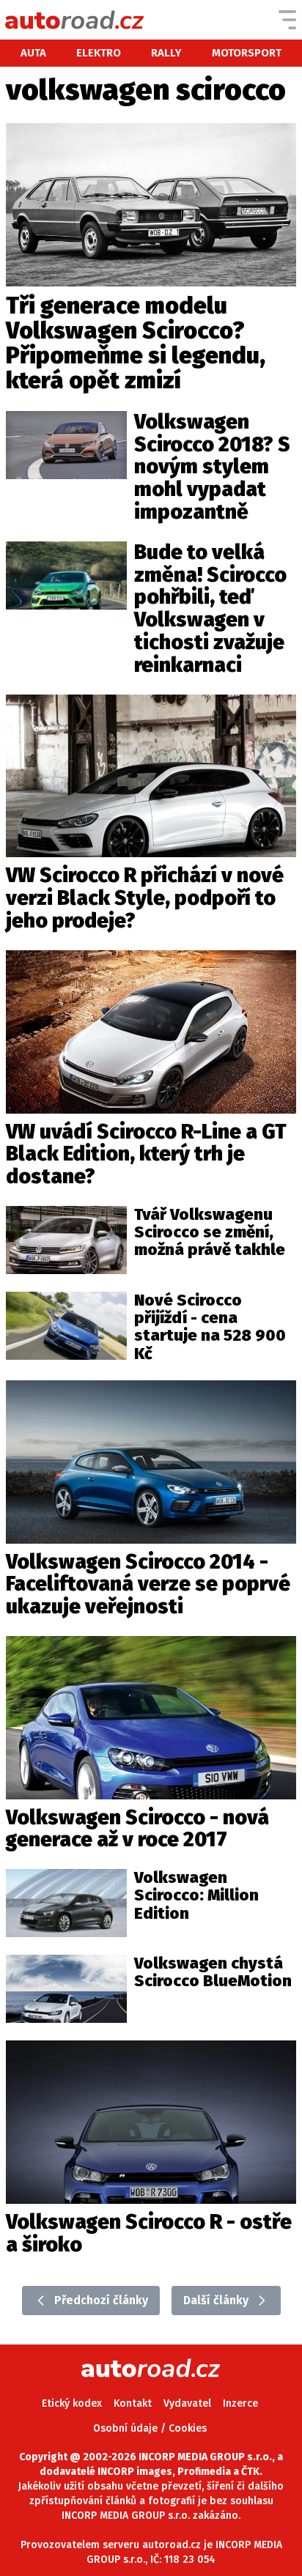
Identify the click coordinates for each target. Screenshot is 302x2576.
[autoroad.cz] (75, 20)
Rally (166, 53)
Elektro (99, 53)
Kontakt (133, 2403)
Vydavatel (187, 2403)
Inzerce (240, 2403)
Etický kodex (72, 2403)
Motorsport (247, 53)
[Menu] (287, 20)
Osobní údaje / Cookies (150, 2428)
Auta (33, 53)
